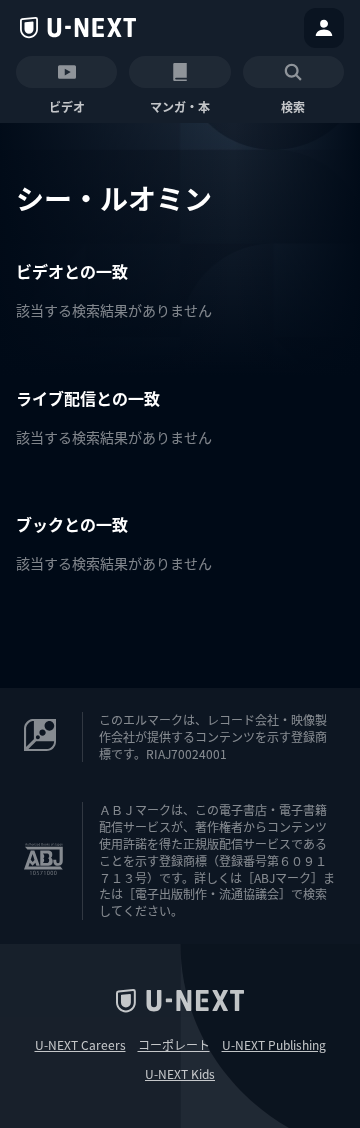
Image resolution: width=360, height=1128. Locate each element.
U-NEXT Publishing (274, 1045)
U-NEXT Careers (80, 1045)
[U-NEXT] (78, 28)
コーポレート (174, 1045)
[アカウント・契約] (324, 28)
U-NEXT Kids (180, 1074)
